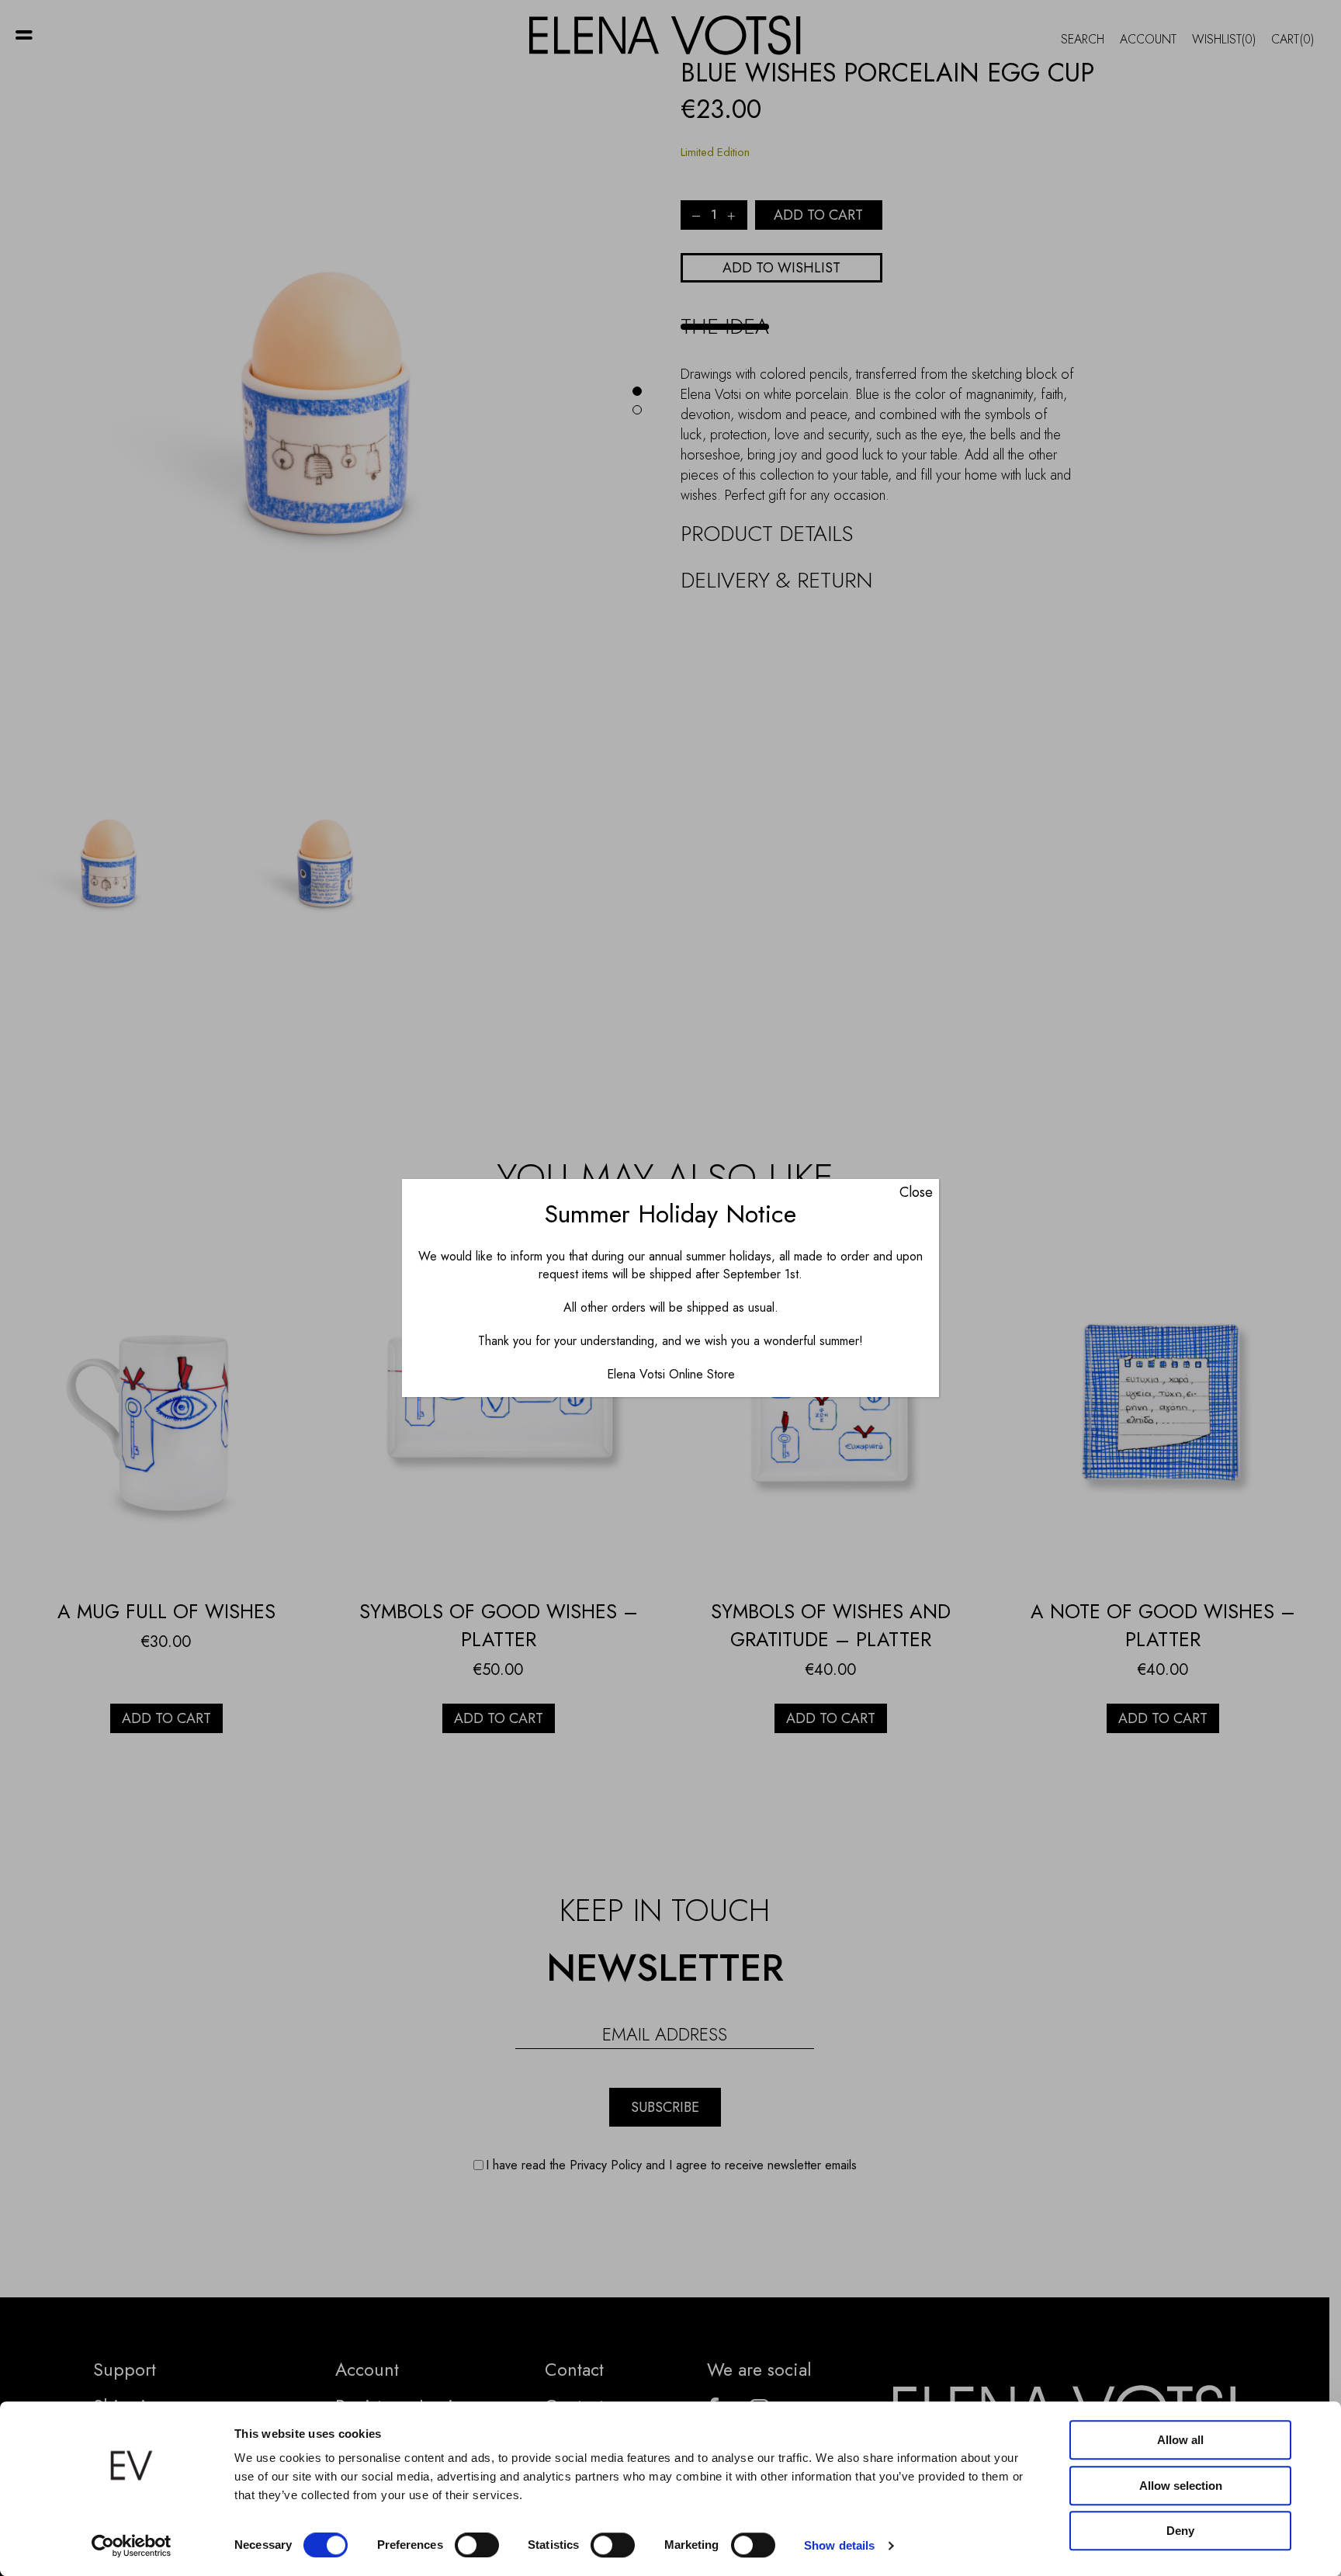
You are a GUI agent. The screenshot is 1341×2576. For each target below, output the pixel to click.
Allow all (1180, 2440)
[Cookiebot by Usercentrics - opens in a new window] (132, 2546)
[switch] (477, 2545)
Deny (1180, 2531)
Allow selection (1181, 2486)
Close (916, 1192)
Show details (839, 2545)
